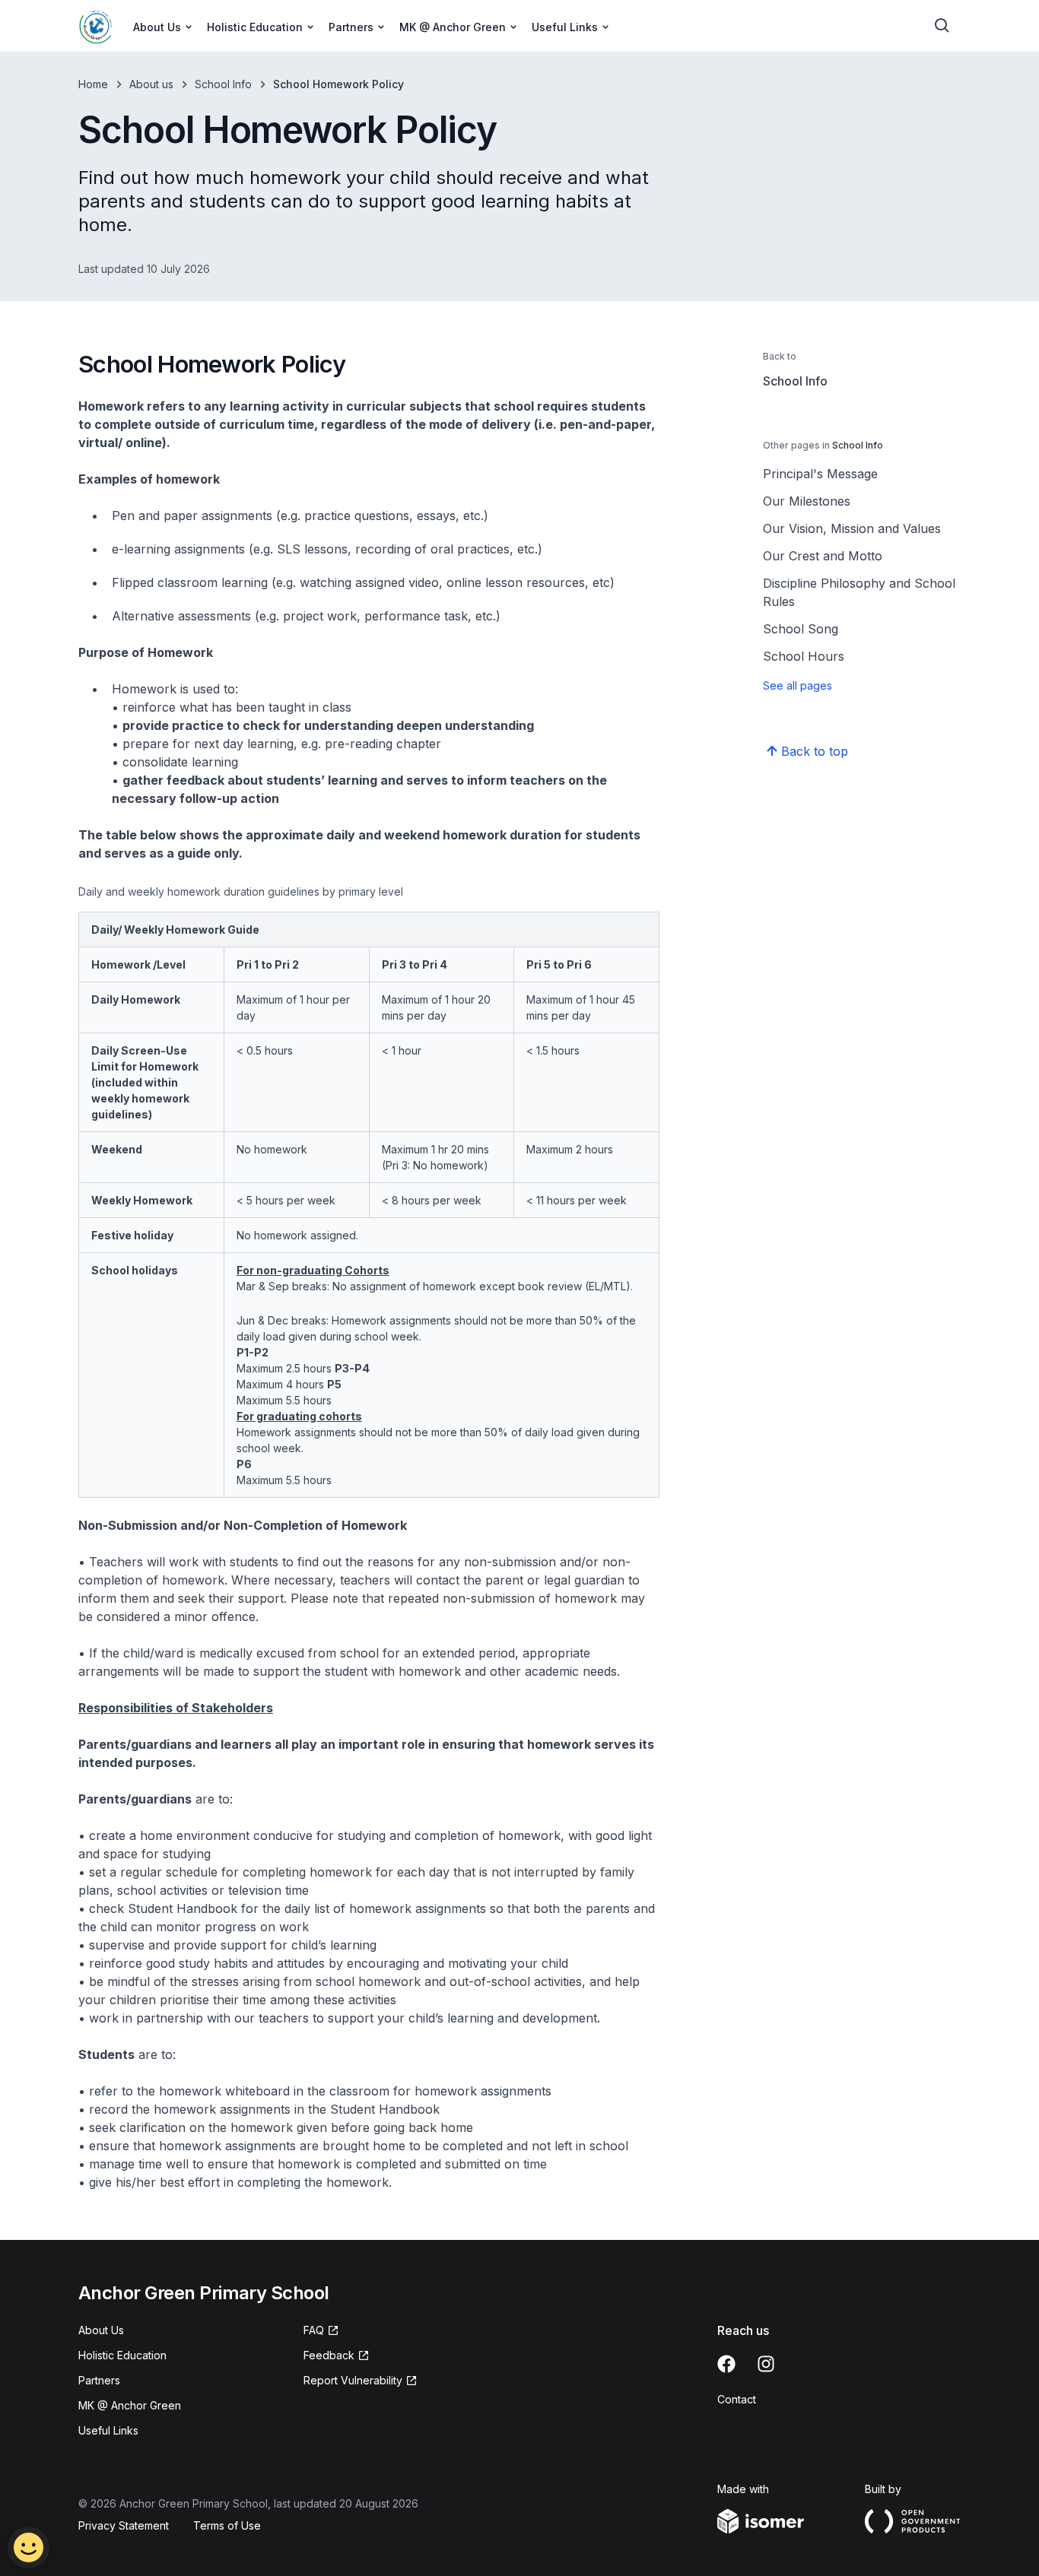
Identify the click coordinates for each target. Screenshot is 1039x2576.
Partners (99, 2380)
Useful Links (108, 2430)
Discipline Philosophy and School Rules (859, 592)
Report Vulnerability (353, 2380)
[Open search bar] (942, 26)
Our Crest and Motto (823, 556)
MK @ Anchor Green (130, 2405)
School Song (801, 629)
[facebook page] (726, 2364)
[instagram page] (766, 2364)
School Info (223, 84)
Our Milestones (807, 501)
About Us (101, 2330)
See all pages (798, 685)
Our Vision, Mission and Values (852, 528)
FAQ (314, 2330)
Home (93, 84)
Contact (737, 2399)
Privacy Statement (124, 2525)
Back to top (815, 751)
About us (151, 84)
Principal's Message (820, 474)
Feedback (329, 2355)
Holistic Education (122, 2355)
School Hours (804, 656)
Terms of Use (227, 2525)
